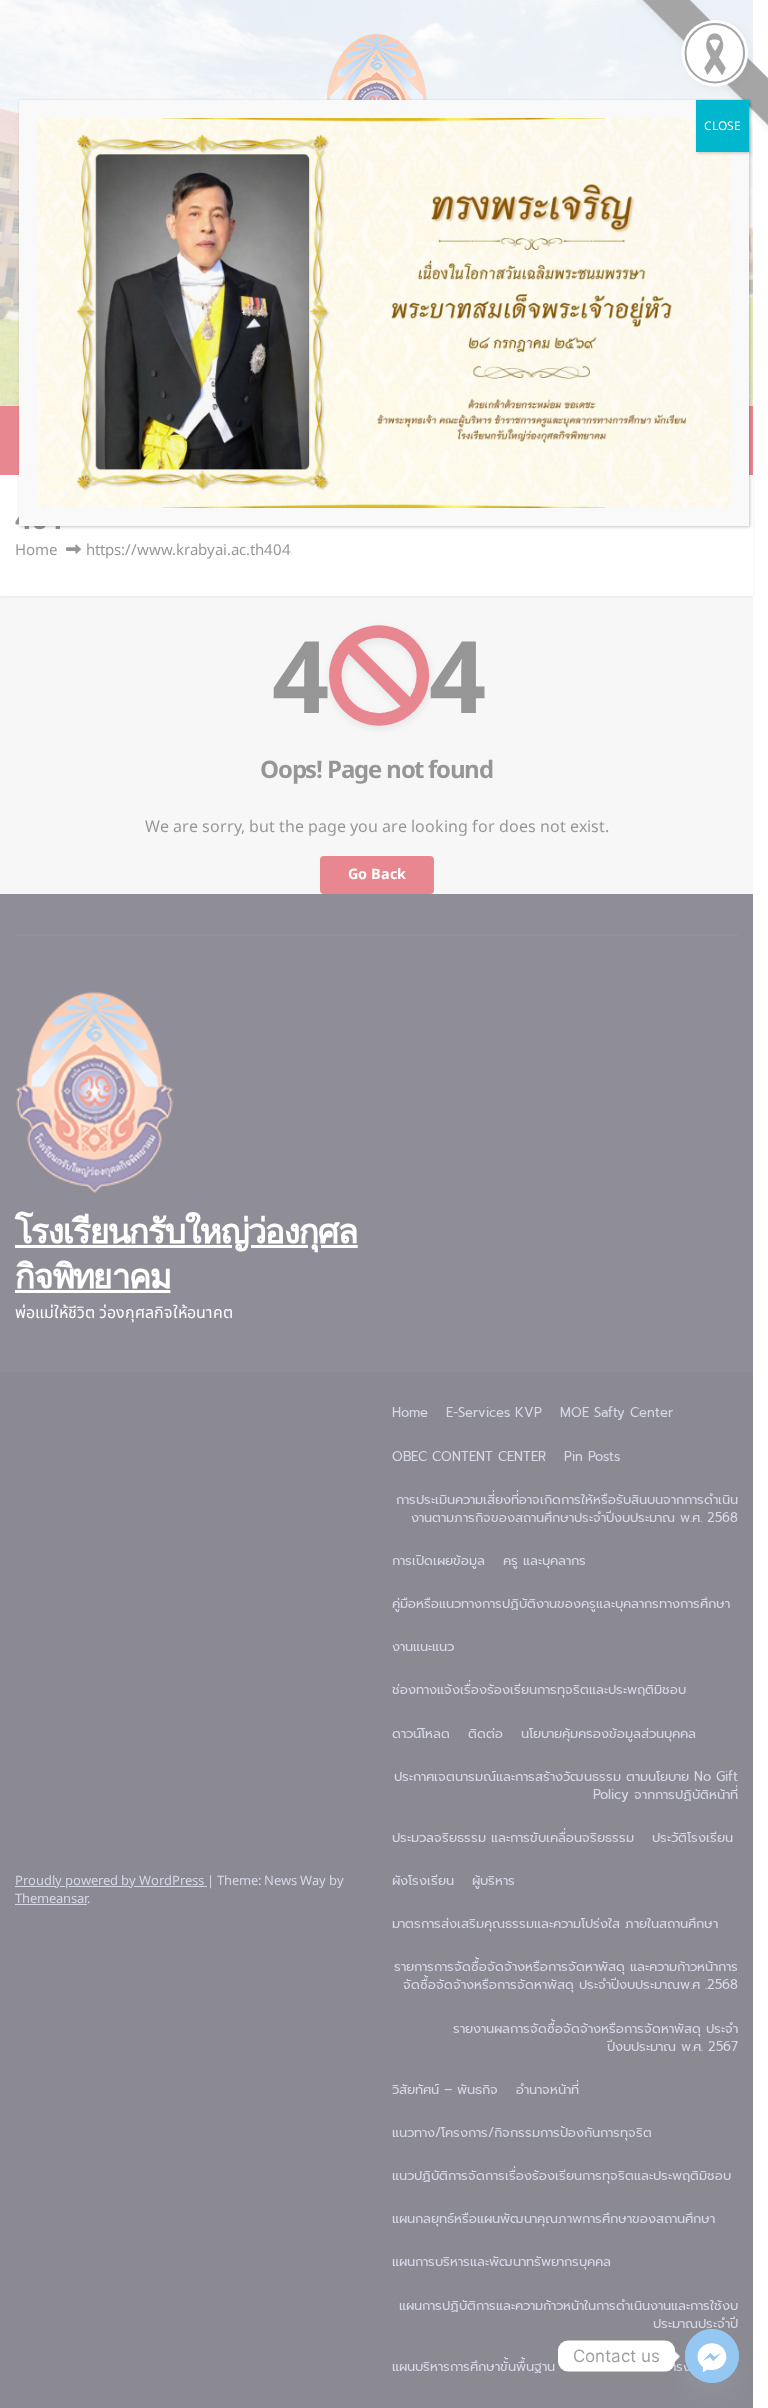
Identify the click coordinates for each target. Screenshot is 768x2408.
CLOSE (722, 126)
